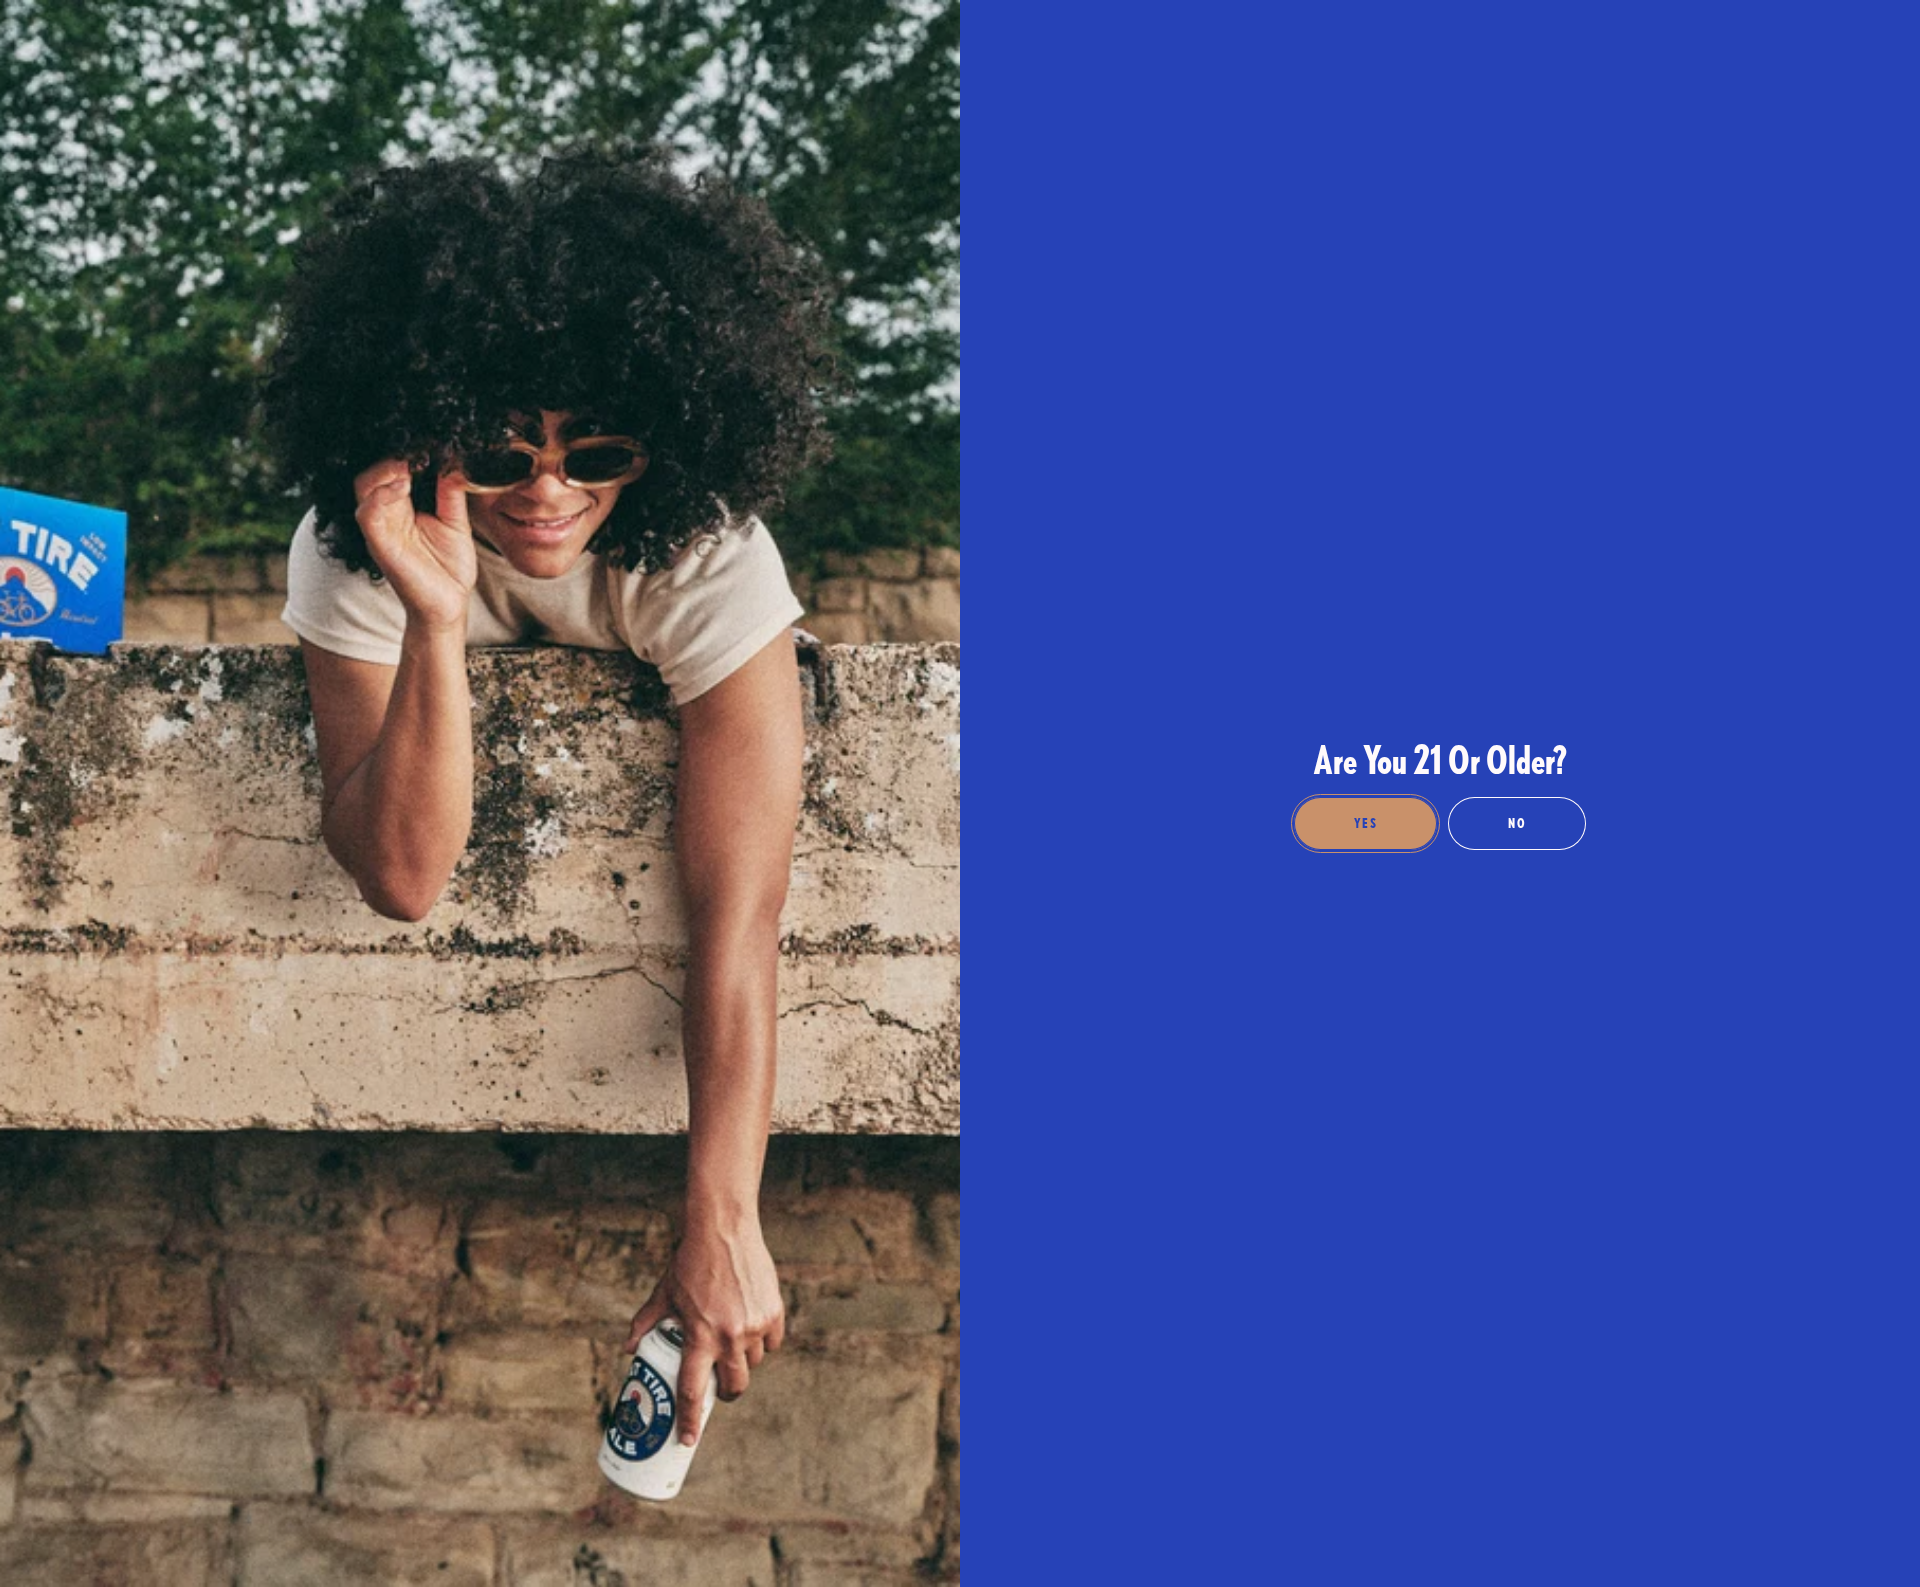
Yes (1365, 823)
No (1517, 823)
